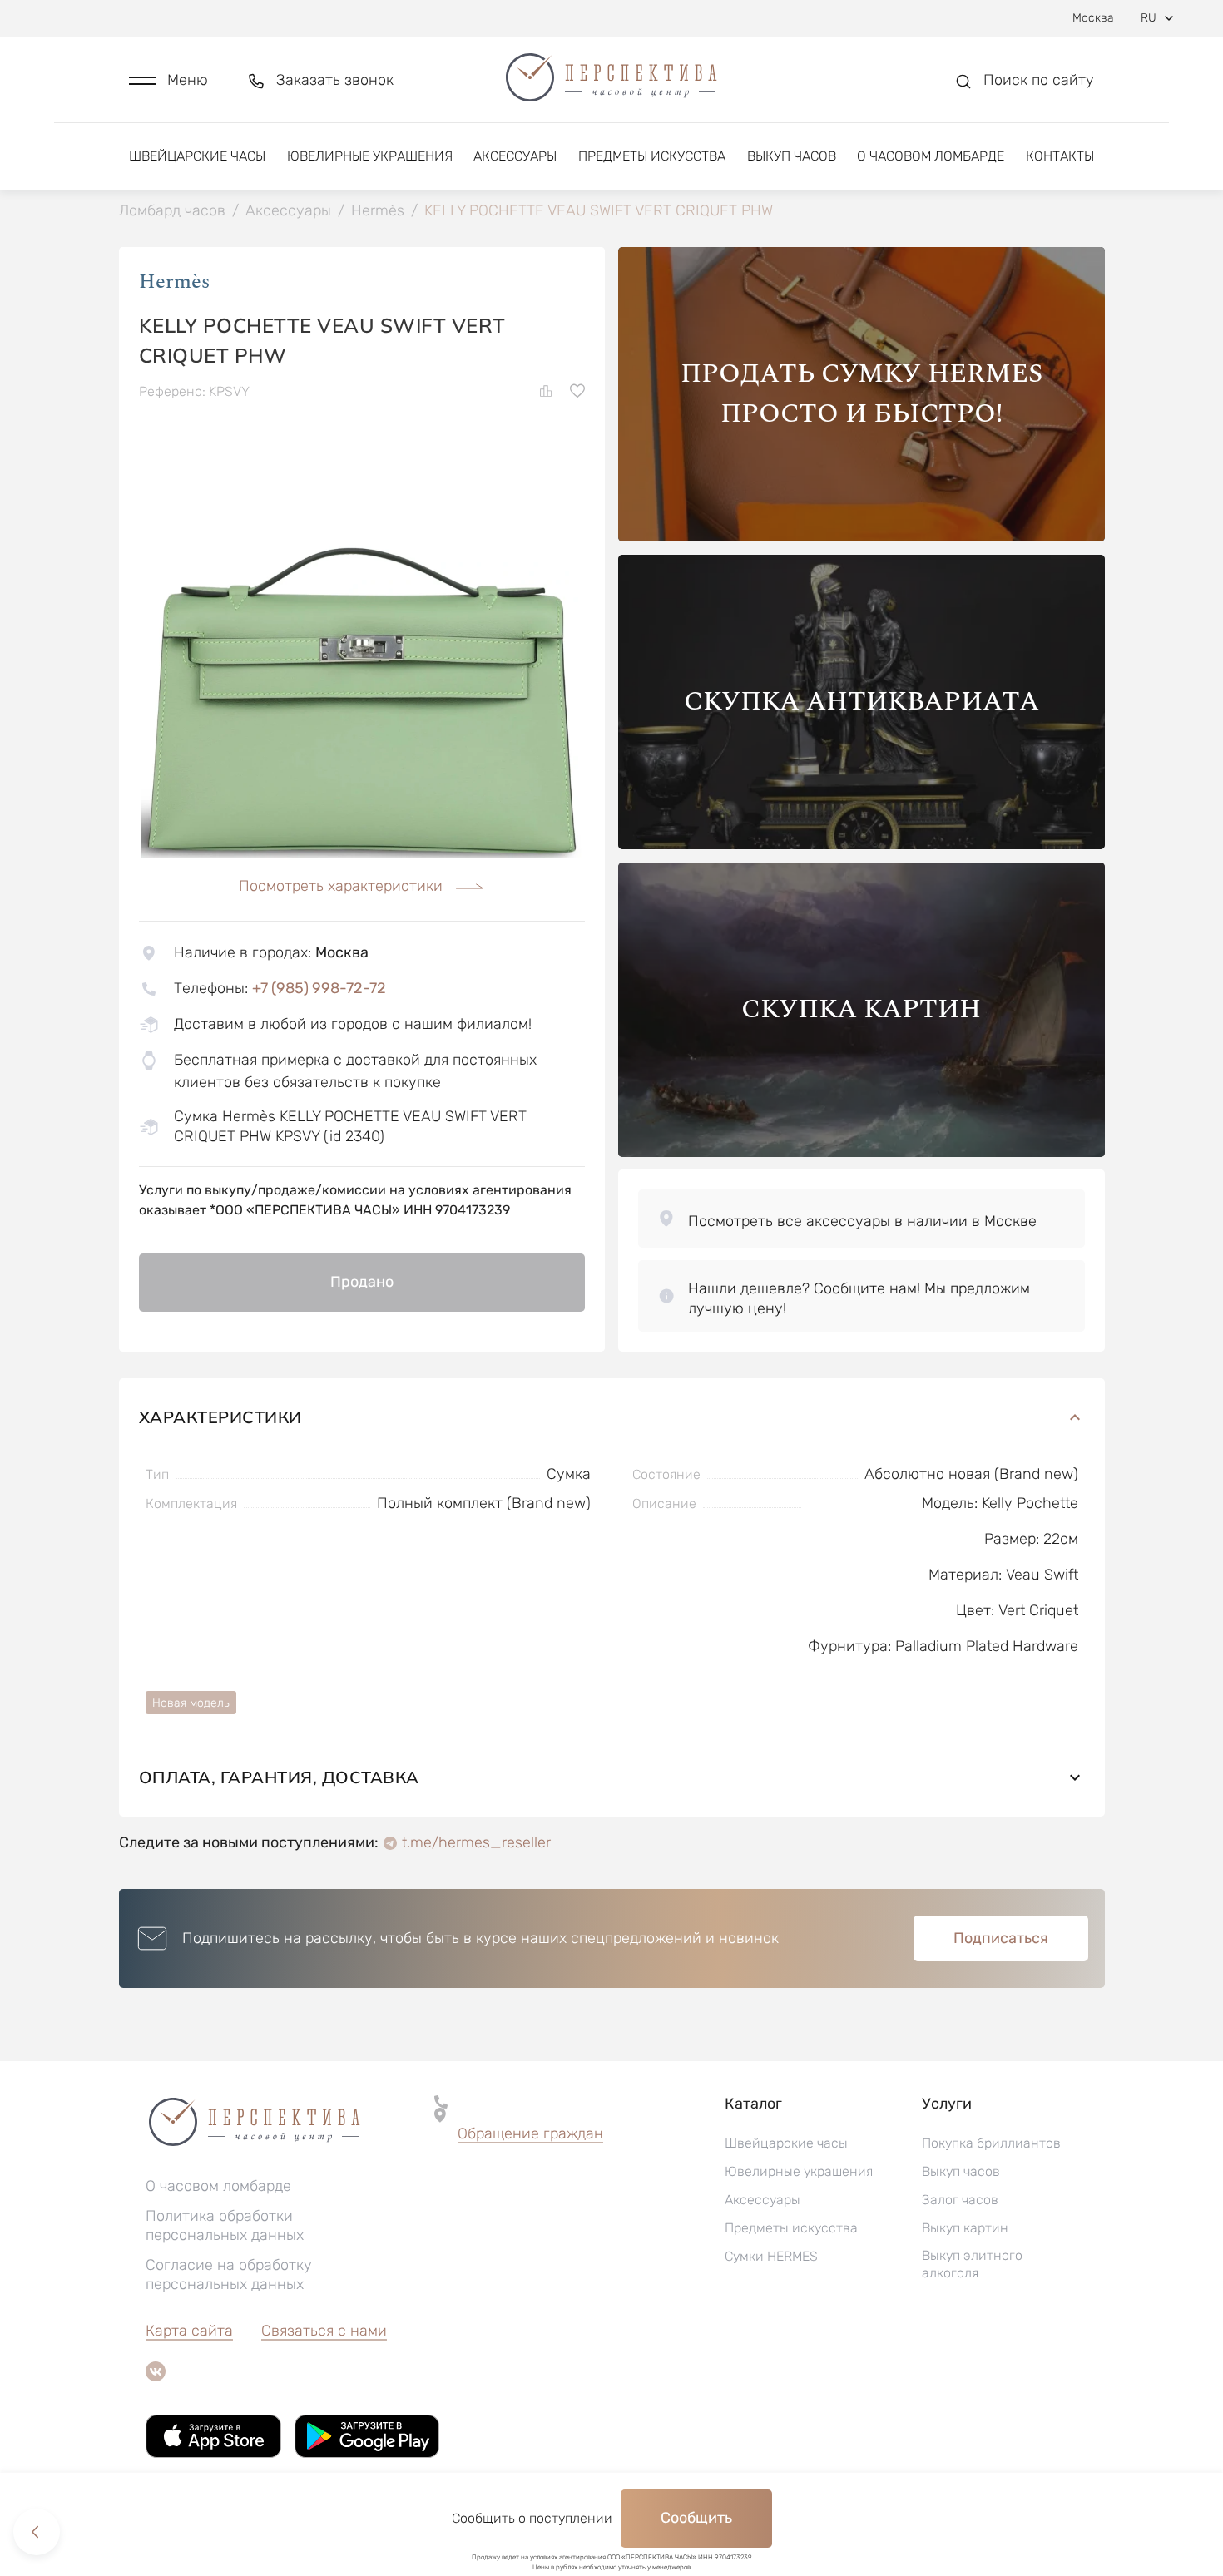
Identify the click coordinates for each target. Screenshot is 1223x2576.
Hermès (174, 282)
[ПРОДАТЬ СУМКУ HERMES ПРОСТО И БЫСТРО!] (862, 537)
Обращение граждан (530, 2133)
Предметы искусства (652, 156)
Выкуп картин (965, 2228)
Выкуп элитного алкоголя (972, 2264)
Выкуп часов (792, 156)
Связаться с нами (324, 2331)
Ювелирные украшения (370, 156)
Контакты (1060, 156)
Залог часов (960, 2200)
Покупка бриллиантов (991, 2143)
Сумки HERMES (771, 2256)
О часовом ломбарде (931, 156)
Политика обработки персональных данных (225, 2225)
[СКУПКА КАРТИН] (862, 1152)
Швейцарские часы (197, 156)
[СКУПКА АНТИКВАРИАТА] (862, 845)
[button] (168, 80)
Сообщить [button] (696, 2518)
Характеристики (220, 1417)
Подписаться (1001, 1938)
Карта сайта (189, 2331)
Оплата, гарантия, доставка (279, 1777)
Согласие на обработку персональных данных (229, 2274)
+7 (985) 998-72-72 (319, 988)
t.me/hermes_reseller (476, 1842)
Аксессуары (515, 156)
